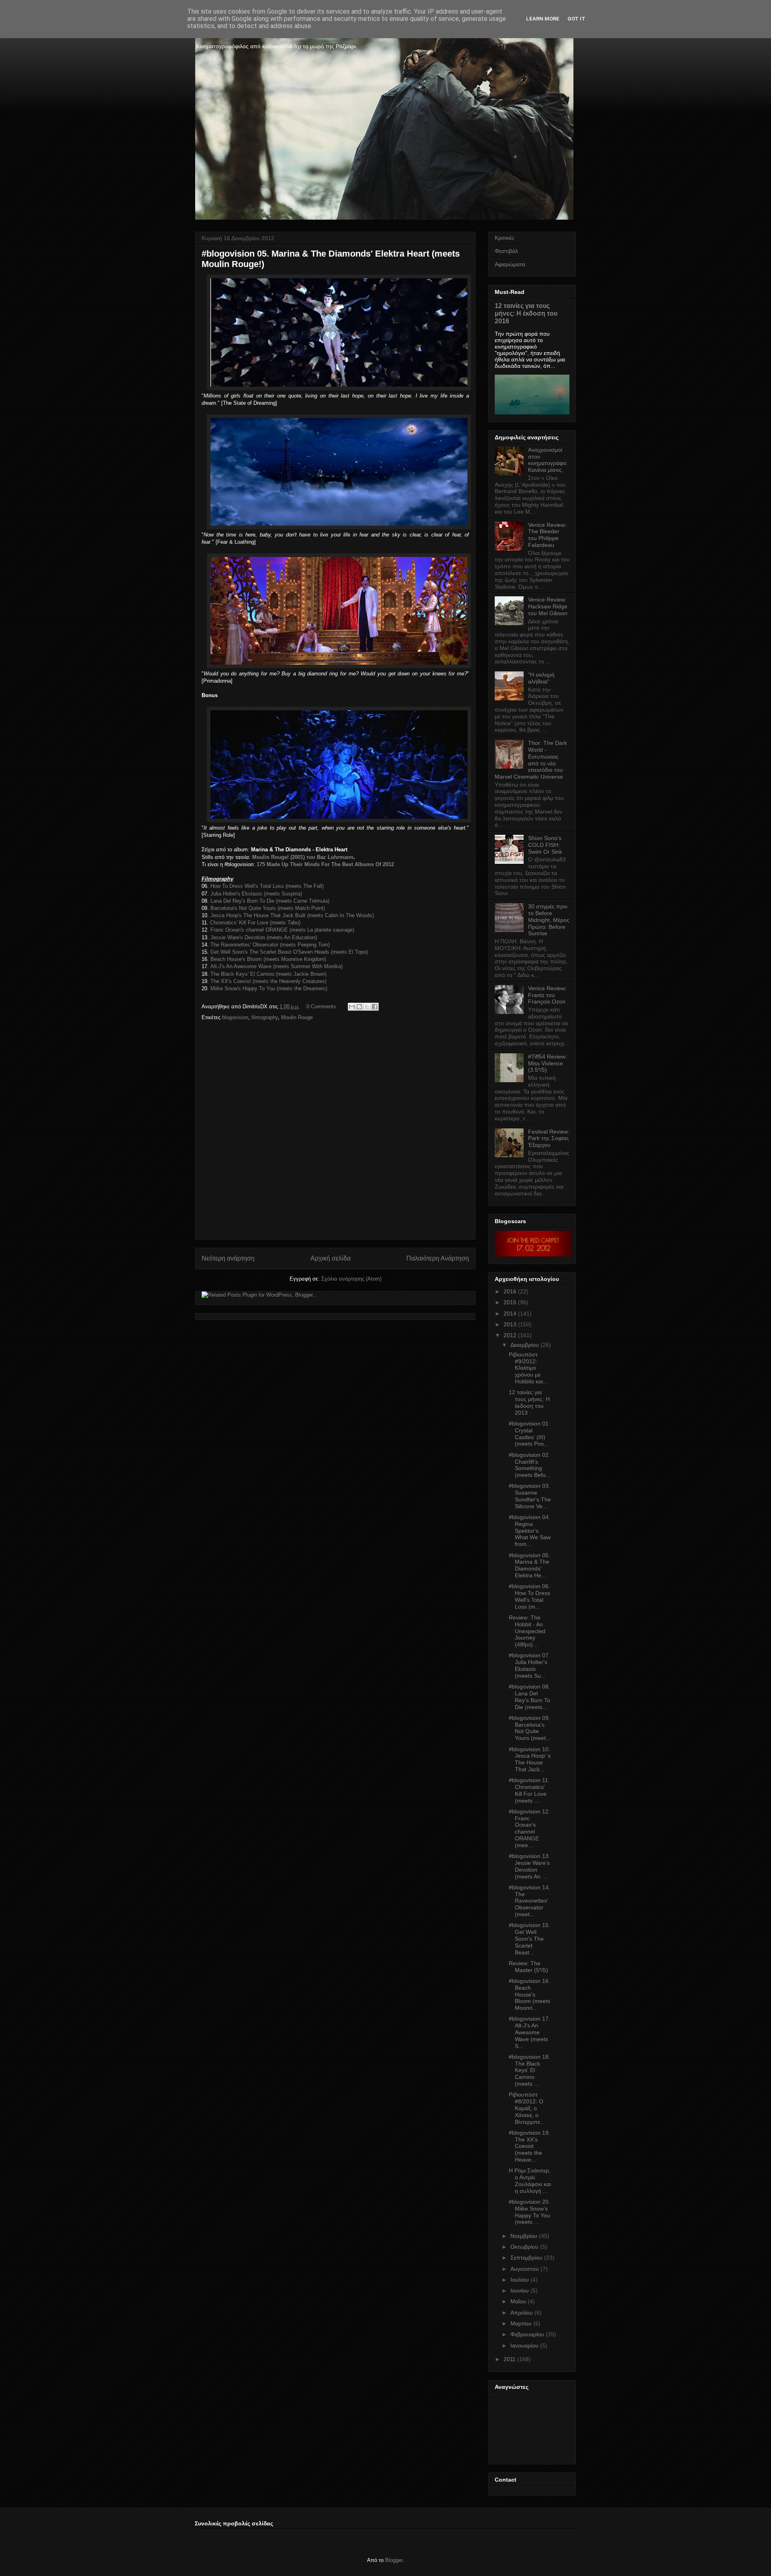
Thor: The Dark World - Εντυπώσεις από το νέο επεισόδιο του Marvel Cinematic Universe (531, 760)
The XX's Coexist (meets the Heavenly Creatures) (268, 981)
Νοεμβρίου (524, 2236)
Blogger (394, 2560)
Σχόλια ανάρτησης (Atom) (351, 1279)
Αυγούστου (525, 2269)
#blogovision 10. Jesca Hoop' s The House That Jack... (530, 1759)
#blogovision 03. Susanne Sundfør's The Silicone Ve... (530, 1496)
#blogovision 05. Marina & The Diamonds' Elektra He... (529, 1565)
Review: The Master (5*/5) (528, 1967)
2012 (510, 1335)
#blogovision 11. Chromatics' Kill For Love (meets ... (529, 1790)
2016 (510, 1291)
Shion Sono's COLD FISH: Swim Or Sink (545, 845)
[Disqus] (335, 1133)
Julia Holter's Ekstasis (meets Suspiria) (256, 894)
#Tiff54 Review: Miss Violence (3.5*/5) (548, 1063)
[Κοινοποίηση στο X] (367, 1007)
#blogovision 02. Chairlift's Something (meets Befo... (530, 1465)
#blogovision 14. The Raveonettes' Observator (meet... (529, 1901)
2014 (510, 1313)
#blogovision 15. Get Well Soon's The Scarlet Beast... (529, 1939)
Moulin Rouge (297, 1017)
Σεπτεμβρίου (526, 2258)
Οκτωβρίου (524, 2247)
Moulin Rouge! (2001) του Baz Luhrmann (303, 857)
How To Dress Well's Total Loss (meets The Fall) (267, 886)
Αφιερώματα (510, 264)
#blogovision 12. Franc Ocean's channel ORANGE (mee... (529, 1828)
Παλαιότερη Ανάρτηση (438, 1258)
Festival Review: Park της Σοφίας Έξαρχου (549, 1138)
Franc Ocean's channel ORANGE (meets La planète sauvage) (282, 930)
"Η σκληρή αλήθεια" (541, 678)
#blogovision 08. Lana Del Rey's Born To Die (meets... (529, 1697)
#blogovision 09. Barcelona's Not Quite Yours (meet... (530, 1728)
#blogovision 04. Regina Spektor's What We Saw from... (530, 1531)
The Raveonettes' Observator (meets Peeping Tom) (270, 945)
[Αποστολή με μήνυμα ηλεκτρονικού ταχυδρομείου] (352, 1007)
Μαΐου (518, 2301)
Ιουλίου (520, 2280)
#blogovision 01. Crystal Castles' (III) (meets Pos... (529, 1434)
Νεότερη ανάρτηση (228, 1258)
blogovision (235, 1017)
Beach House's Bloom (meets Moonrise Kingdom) (268, 959)
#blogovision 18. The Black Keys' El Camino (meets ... (529, 2070)
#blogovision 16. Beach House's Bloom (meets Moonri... (529, 1994)
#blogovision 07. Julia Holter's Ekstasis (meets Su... (529, 1665)
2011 (510, 2359)
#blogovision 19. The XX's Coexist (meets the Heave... (529, 2146)
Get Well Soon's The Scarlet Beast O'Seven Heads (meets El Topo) (289, 952)
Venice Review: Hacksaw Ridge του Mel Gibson (548, 606)
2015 (510, 1302)
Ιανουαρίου (524, 2346)
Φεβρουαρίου (527, 2334)
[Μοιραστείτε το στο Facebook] (375, 1007)
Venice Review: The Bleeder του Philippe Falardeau (547, 535)
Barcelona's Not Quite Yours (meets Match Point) (268, 908)
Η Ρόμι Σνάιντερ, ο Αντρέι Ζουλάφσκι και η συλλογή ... (530, 2180)
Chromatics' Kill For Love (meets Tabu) (255, 923)
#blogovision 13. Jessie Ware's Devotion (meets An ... (529, 1866)
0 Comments (321, 1007)
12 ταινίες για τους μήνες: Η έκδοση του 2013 (529, 1402)
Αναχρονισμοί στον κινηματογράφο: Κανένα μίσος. (548, 460)
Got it (576, 19)
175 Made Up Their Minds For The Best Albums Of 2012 (325, 864)
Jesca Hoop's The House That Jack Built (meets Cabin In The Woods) (292, 915)
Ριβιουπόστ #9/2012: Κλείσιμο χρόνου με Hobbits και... (528, 1368)
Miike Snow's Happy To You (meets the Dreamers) (269, 988)
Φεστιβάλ (506, 251)
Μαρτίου (521, 2323)
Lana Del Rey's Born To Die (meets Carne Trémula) (270, 901)
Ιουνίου (520, 2290)
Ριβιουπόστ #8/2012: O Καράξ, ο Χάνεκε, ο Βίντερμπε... (527, 2108)
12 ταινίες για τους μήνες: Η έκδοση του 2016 (526, 313)
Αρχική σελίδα (330, 1258)
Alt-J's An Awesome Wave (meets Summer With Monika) (276, 966)
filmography (265, 1017)
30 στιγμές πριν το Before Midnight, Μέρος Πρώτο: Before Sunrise (549, 920)
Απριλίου (522, 2313)
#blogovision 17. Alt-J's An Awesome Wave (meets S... (529, 2032)
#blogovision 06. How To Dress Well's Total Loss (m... (529, 1596)
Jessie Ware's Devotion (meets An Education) (264, 937)
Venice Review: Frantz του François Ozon (547, 995)
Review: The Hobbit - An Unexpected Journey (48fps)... (527, 1631)
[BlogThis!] (359, 1007)
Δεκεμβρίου (525, 1345)
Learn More (543, 19)
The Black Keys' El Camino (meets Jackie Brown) (268, 974)
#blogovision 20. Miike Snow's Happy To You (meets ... (529, 2212)
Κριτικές (505, 238)
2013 (510, 1324)
